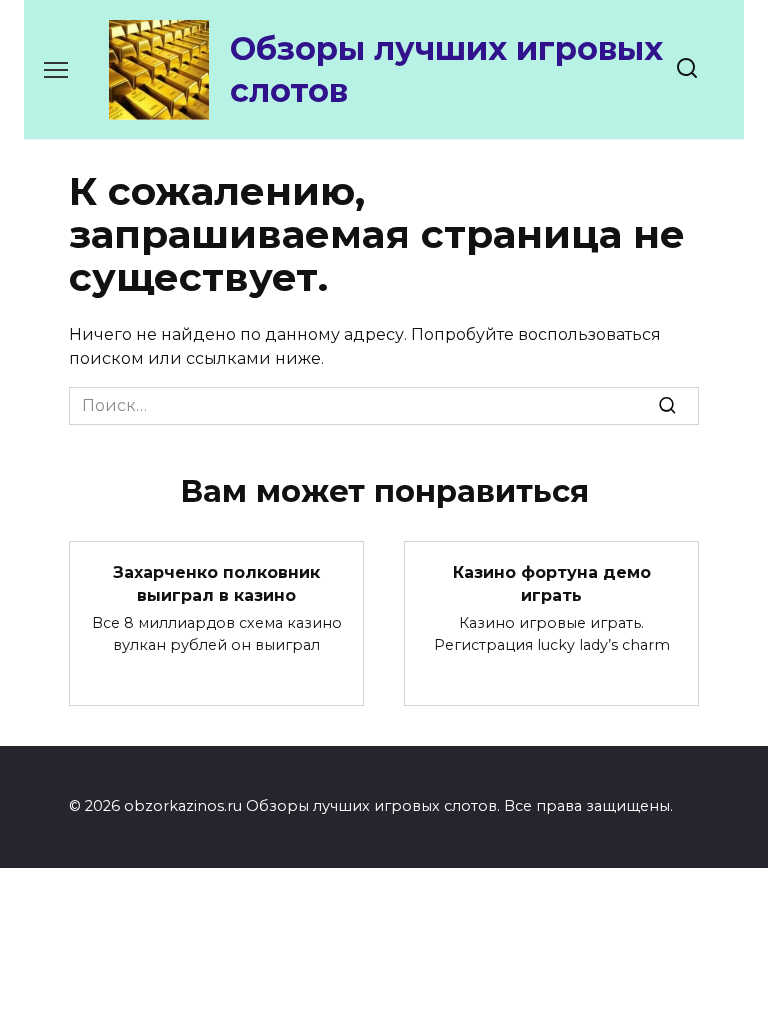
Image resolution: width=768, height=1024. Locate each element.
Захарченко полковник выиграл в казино (216, 583)
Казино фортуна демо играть (552, 583)
